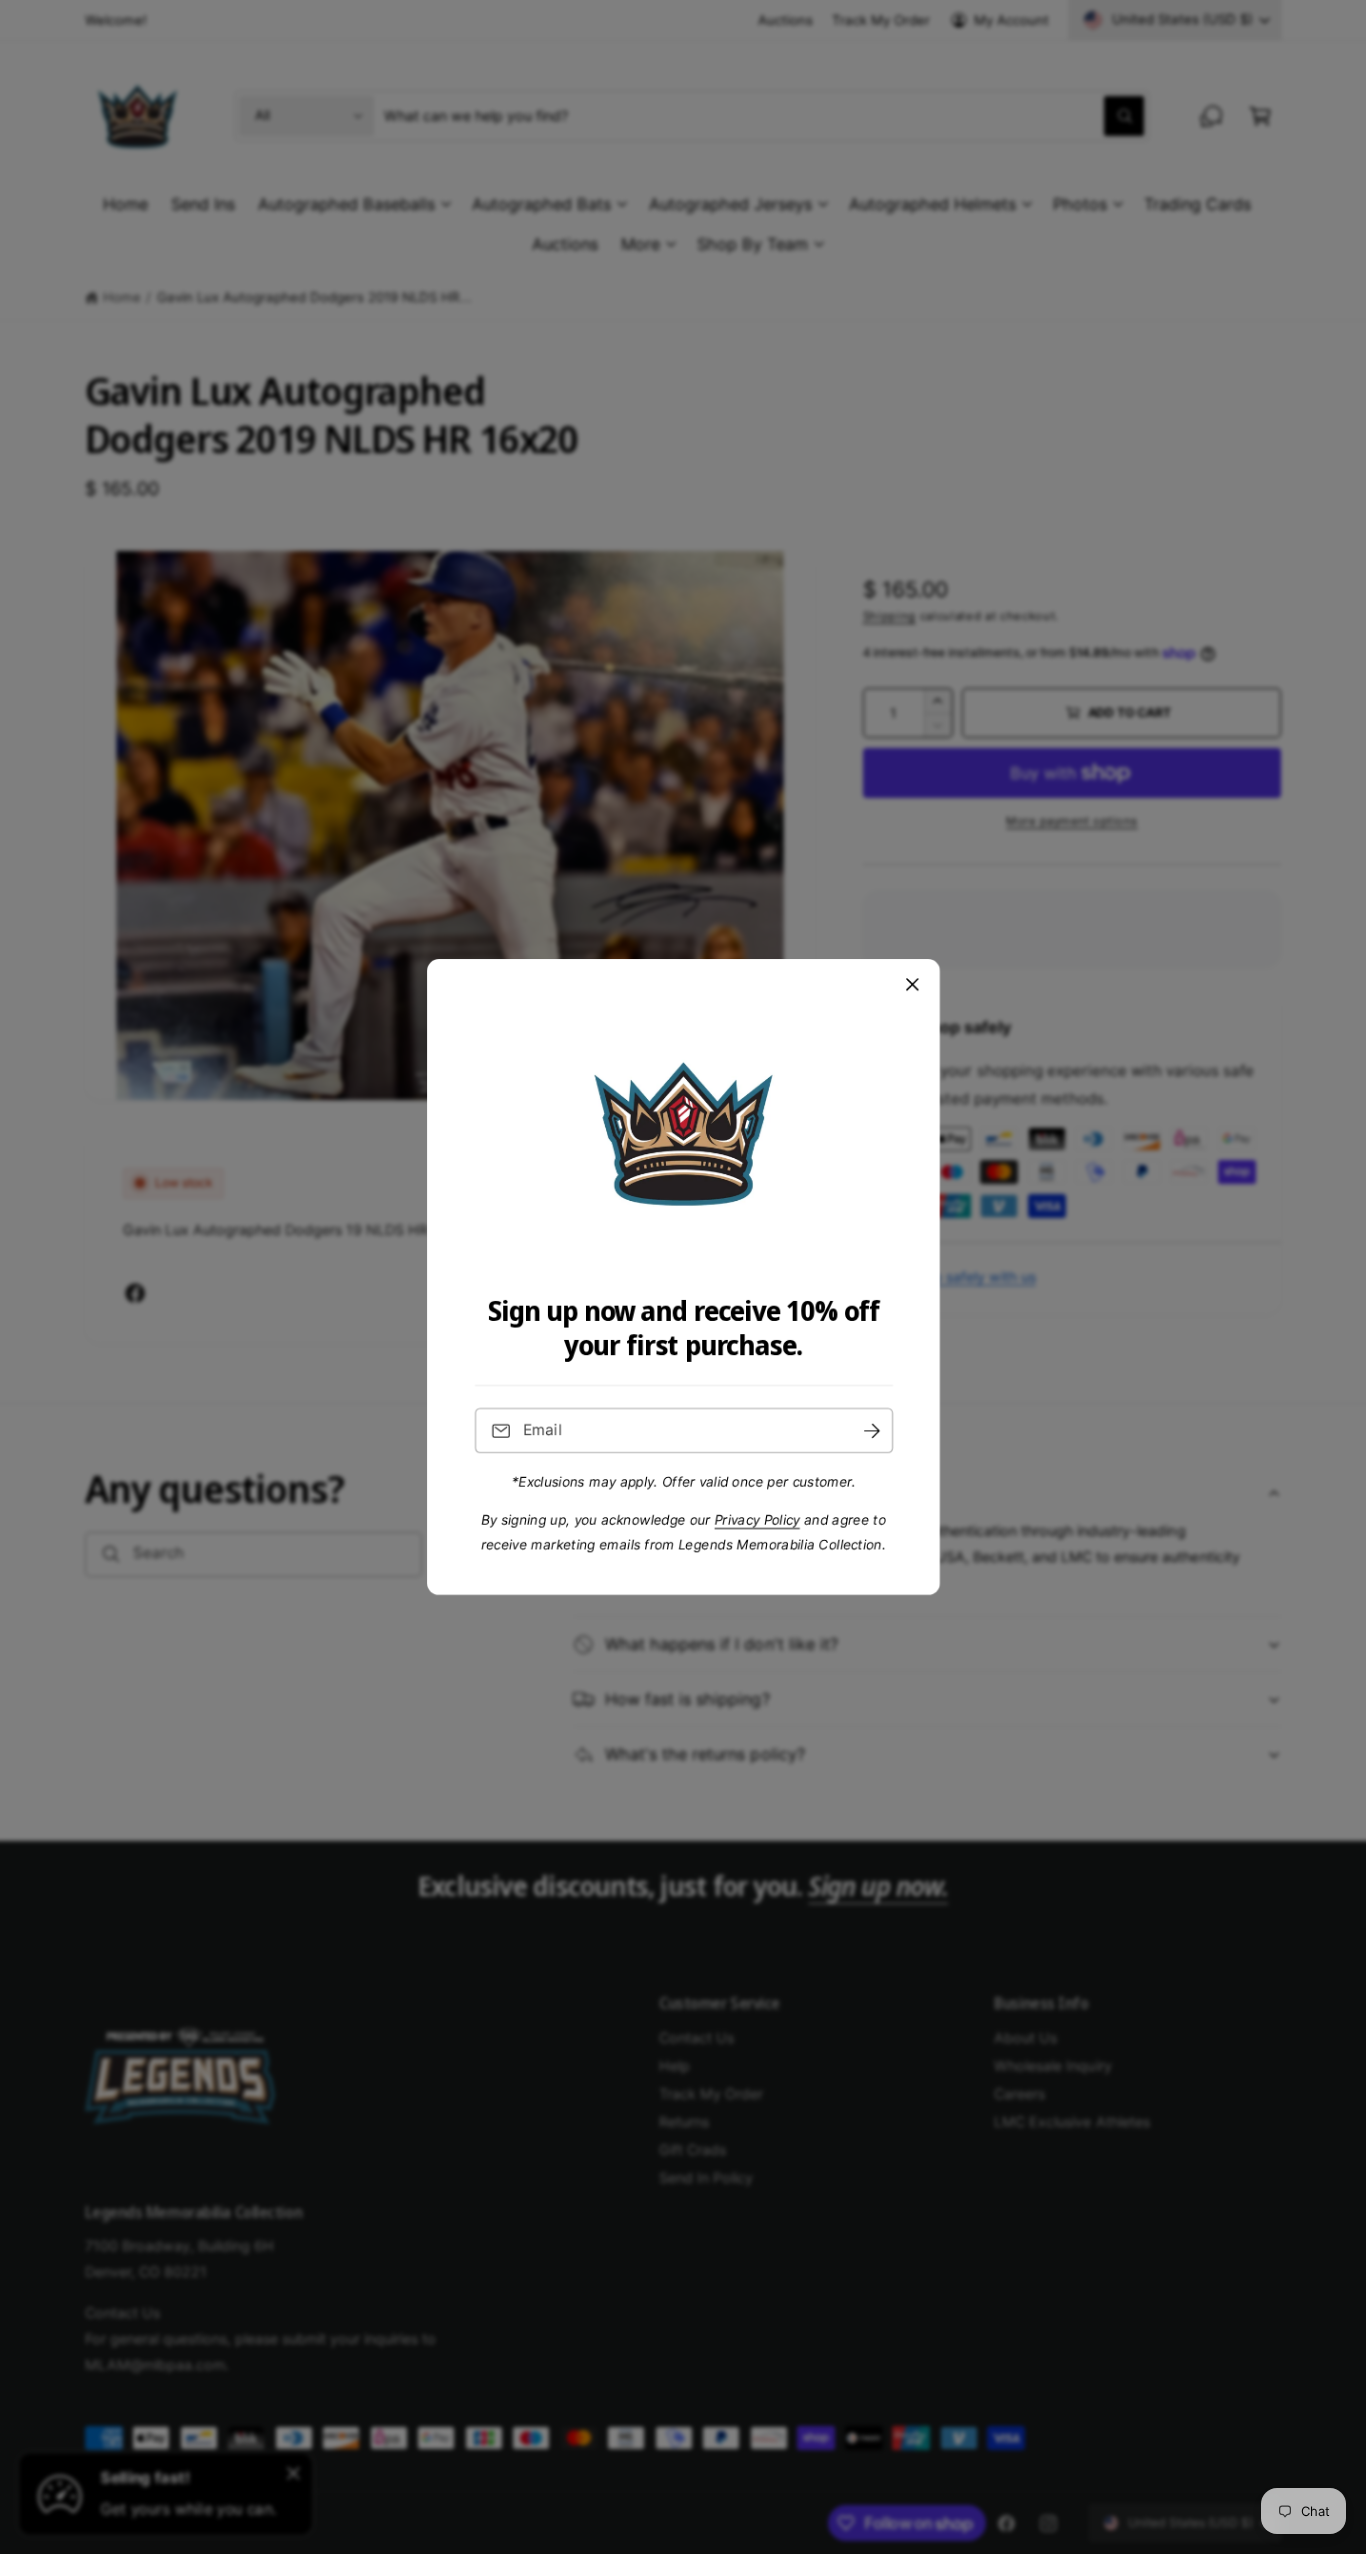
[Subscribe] (871, 1430)
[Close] (912, 985)
